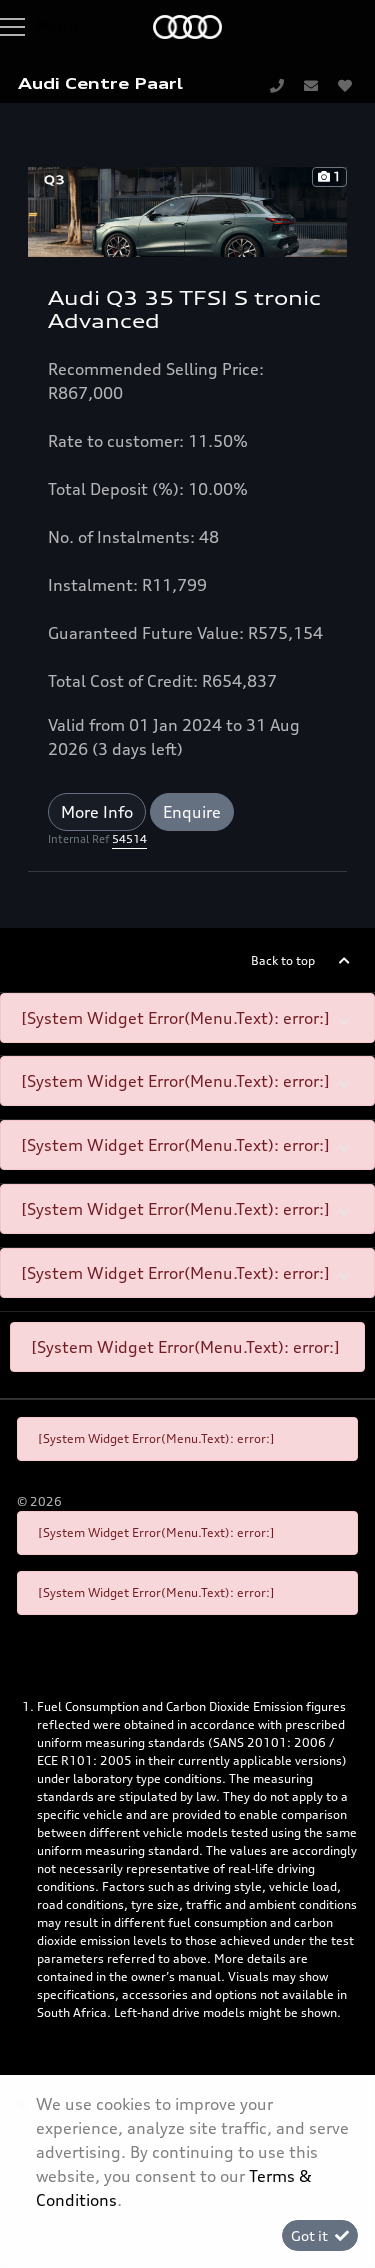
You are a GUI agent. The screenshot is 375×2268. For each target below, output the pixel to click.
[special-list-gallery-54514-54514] (187, 210)
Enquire (192, 812)
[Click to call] (277, 85)
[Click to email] (311, 85)
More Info (97, 812)
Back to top (283, 960)
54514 (129, 839)
